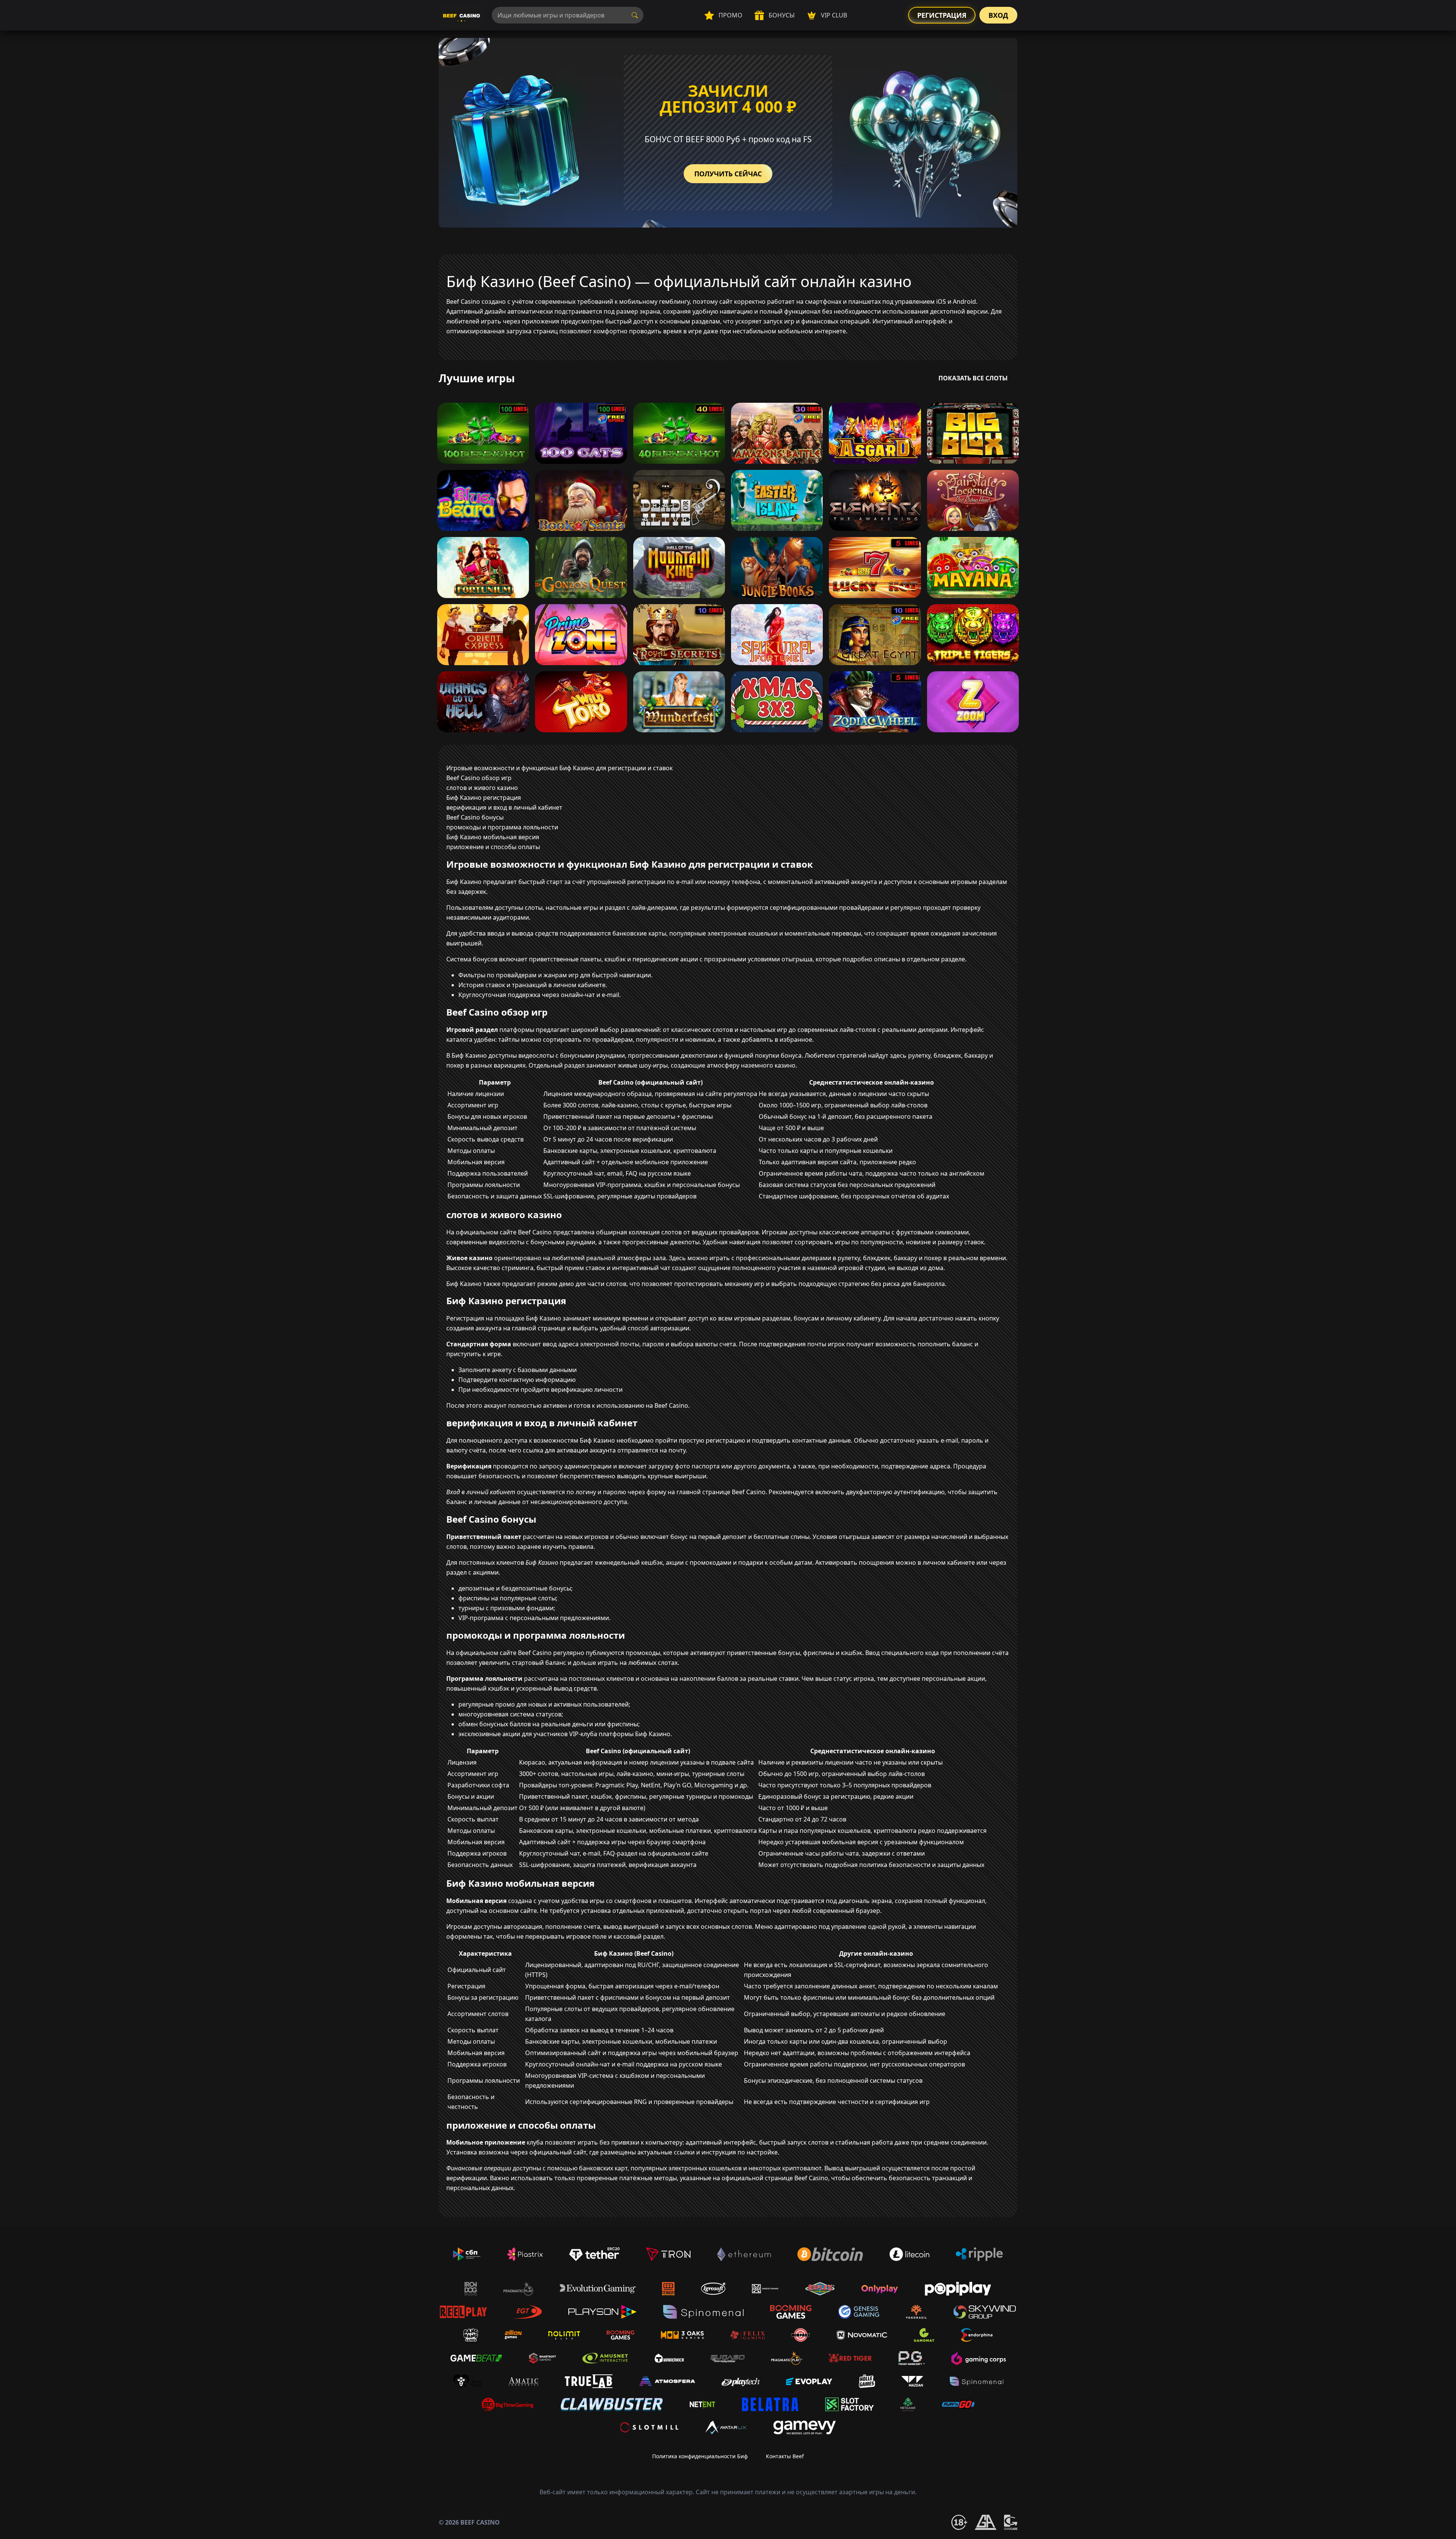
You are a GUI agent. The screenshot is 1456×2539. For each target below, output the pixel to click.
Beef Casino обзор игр (479, 778)
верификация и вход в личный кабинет (504, 807)
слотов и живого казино (482, 788)
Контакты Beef (785, 2456)
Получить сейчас (728, 174)
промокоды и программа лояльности (502, 827)
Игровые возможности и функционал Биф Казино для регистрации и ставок (559, 768)
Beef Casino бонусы (475, 817)
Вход (998, 15)
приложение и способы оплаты (493, 847)
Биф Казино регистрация (484, 798)
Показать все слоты (973, 378)
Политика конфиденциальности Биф (700, 2456)
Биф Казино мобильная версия (493, 837)
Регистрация (942, 15)
